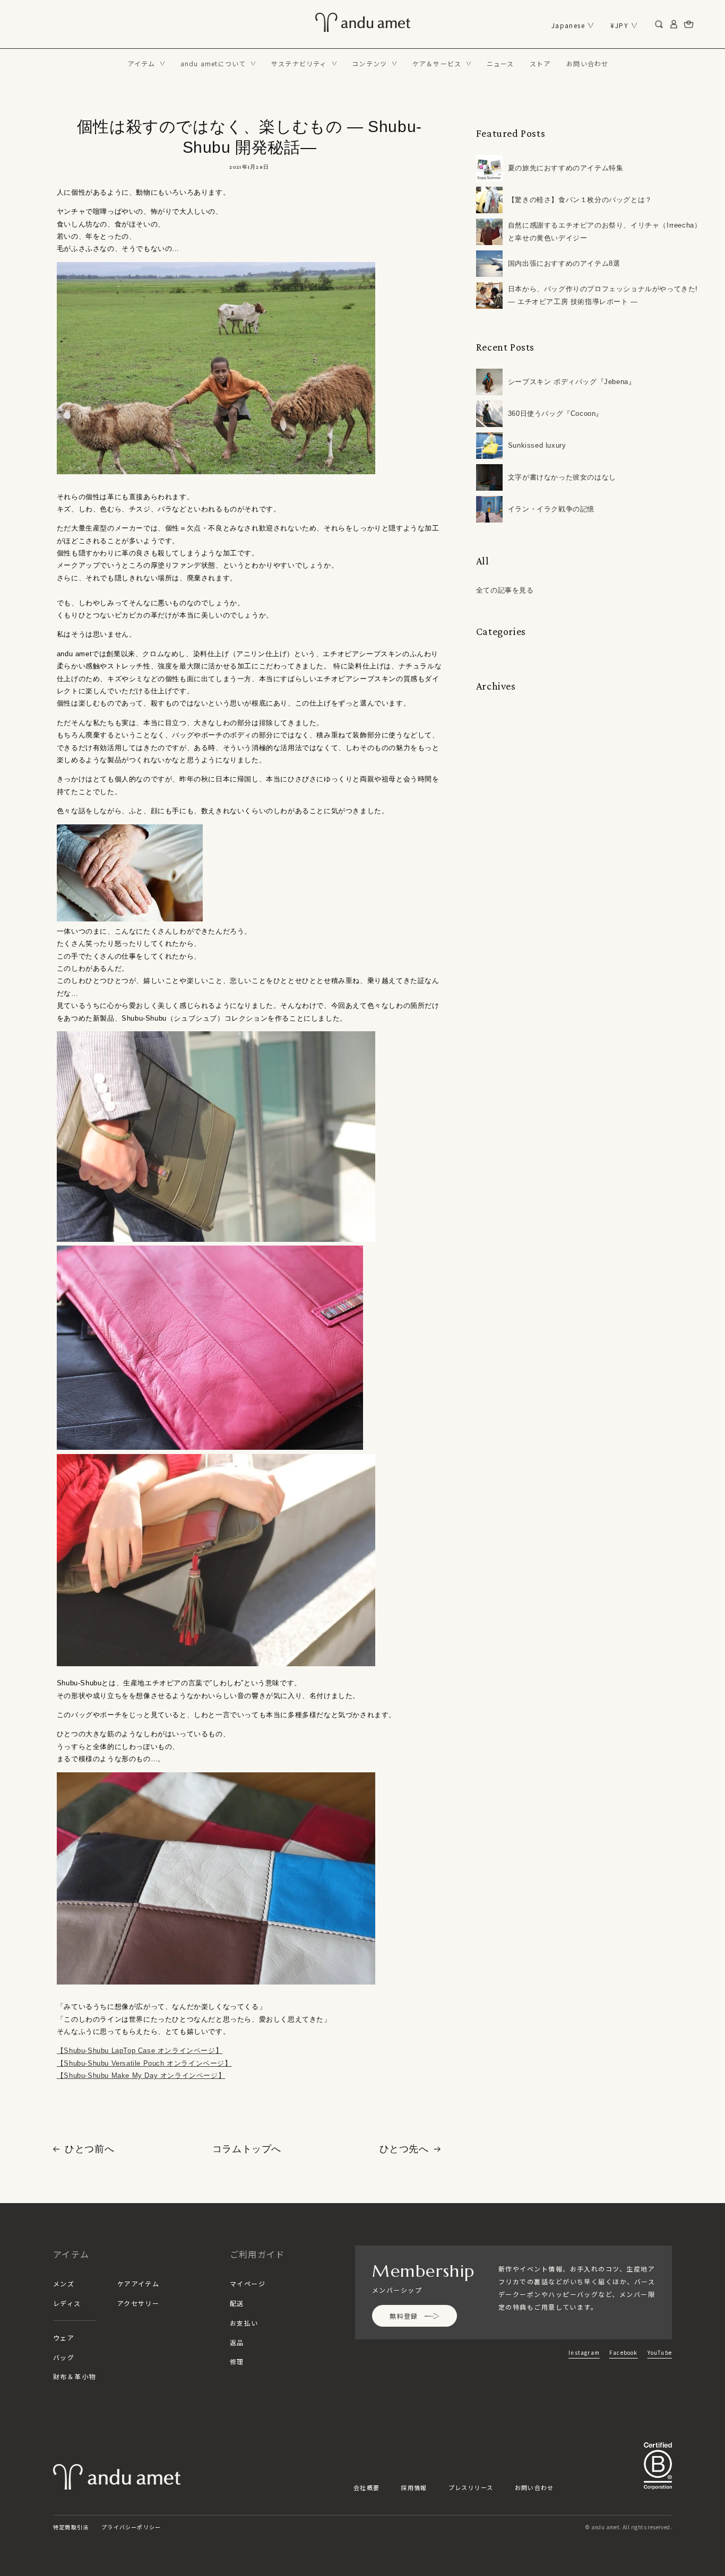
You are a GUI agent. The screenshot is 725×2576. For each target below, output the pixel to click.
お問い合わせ (534, 2487)
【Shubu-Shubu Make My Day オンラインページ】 (141, 2075)
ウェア (64, 2338)
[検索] (659, 24)
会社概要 (366, 2487)
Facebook (624, 2352)
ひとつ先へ (404, 2149)
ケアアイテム (139, 2283)
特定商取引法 (71, 2527)
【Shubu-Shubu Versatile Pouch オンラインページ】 (144, 2063)
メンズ (64, 2283)
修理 (237, 2361)
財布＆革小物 (75, 2376)
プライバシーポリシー (131, 2527)
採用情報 (414, 2487)
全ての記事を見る (505, 590)
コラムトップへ (247, 2149)
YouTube (660, 2352)
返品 (237, 2342)
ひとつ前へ (89, 2149)
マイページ (248, 2283)
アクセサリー (139, 2303)
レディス (67, 2303)
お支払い (244, 2323)
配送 (237, 2303)
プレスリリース (471, 2487)
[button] (146, 64)
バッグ (64, 2357)
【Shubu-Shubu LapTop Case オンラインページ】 (140, 2051)
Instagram (584, 2352)
